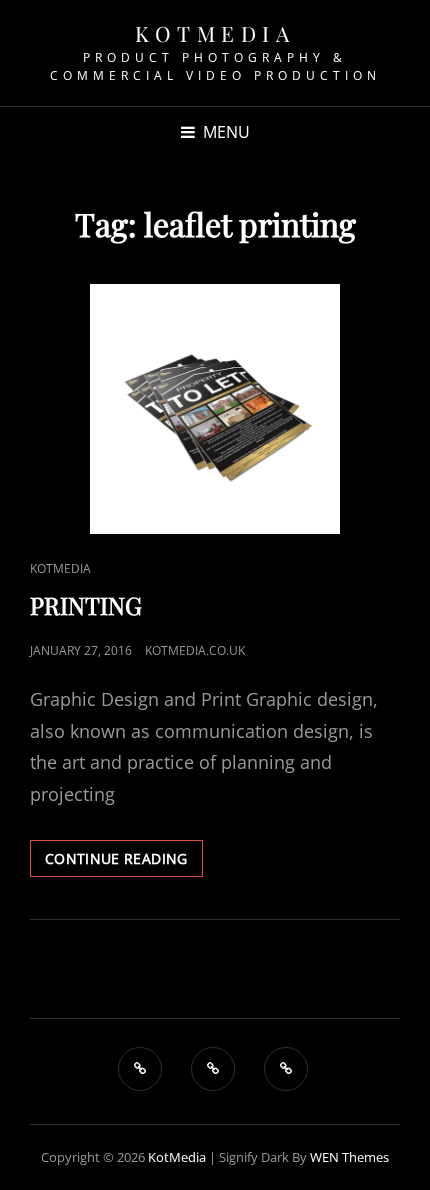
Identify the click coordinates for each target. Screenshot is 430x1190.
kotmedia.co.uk (195, 650)
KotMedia (215, 33)
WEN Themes (349, 1157)
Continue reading (124, 858)
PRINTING (86, 605)
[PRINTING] (215, 409)
